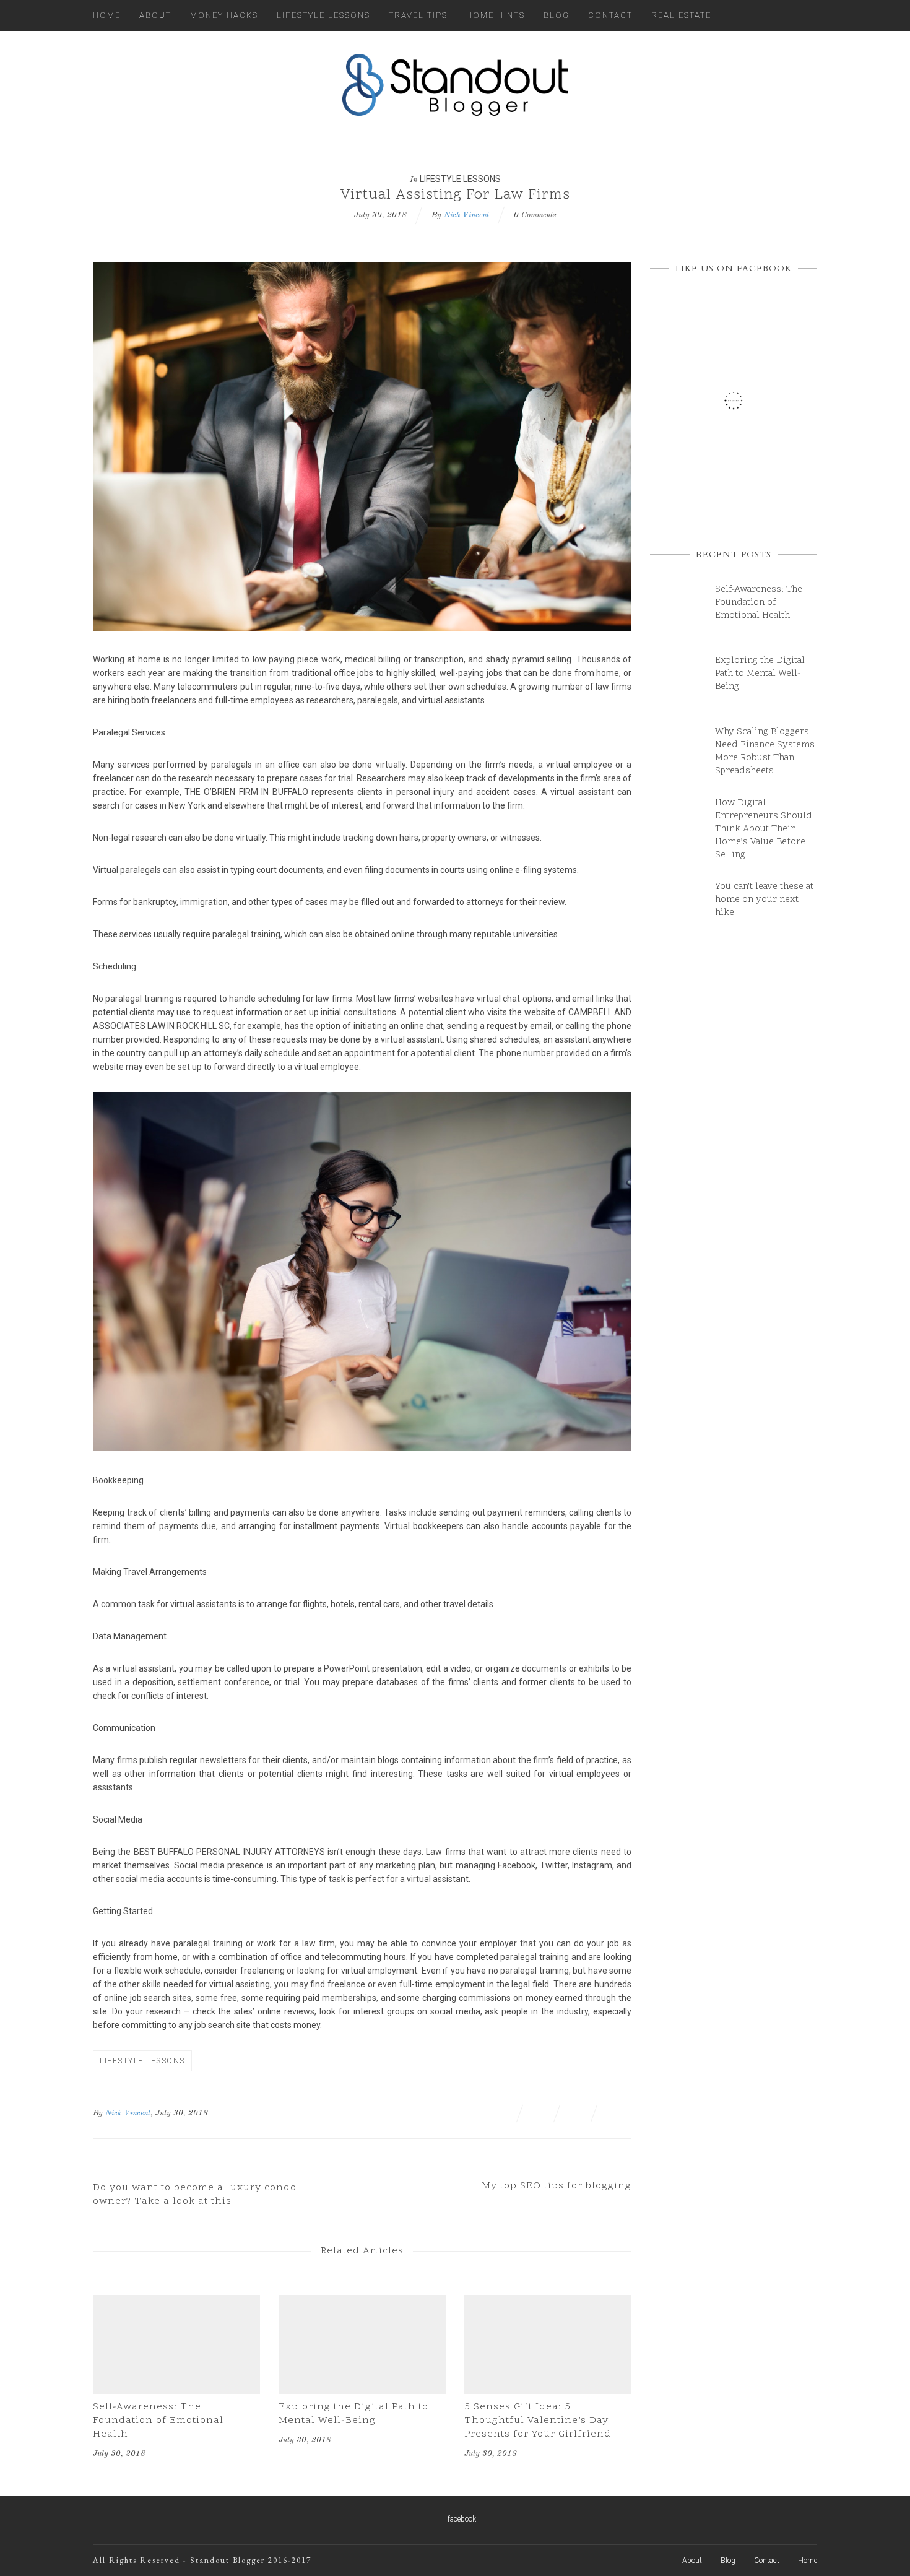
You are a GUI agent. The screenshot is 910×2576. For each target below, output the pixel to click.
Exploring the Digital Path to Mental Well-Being (353, 2414)
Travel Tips (418, 15)
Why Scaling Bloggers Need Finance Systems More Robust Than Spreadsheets (765, 752)
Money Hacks (224, 15)
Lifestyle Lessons (323, 15)
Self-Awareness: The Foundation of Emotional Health (158, 2421)
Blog (557, 15)
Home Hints (496, 15)
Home (107, 15)
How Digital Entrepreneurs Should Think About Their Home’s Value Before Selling (764, 829)
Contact (610, 15)
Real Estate (681, 15)
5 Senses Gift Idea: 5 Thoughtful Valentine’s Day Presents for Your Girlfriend (538, 2421)
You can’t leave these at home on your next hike (764, 900)
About (155, 15)
